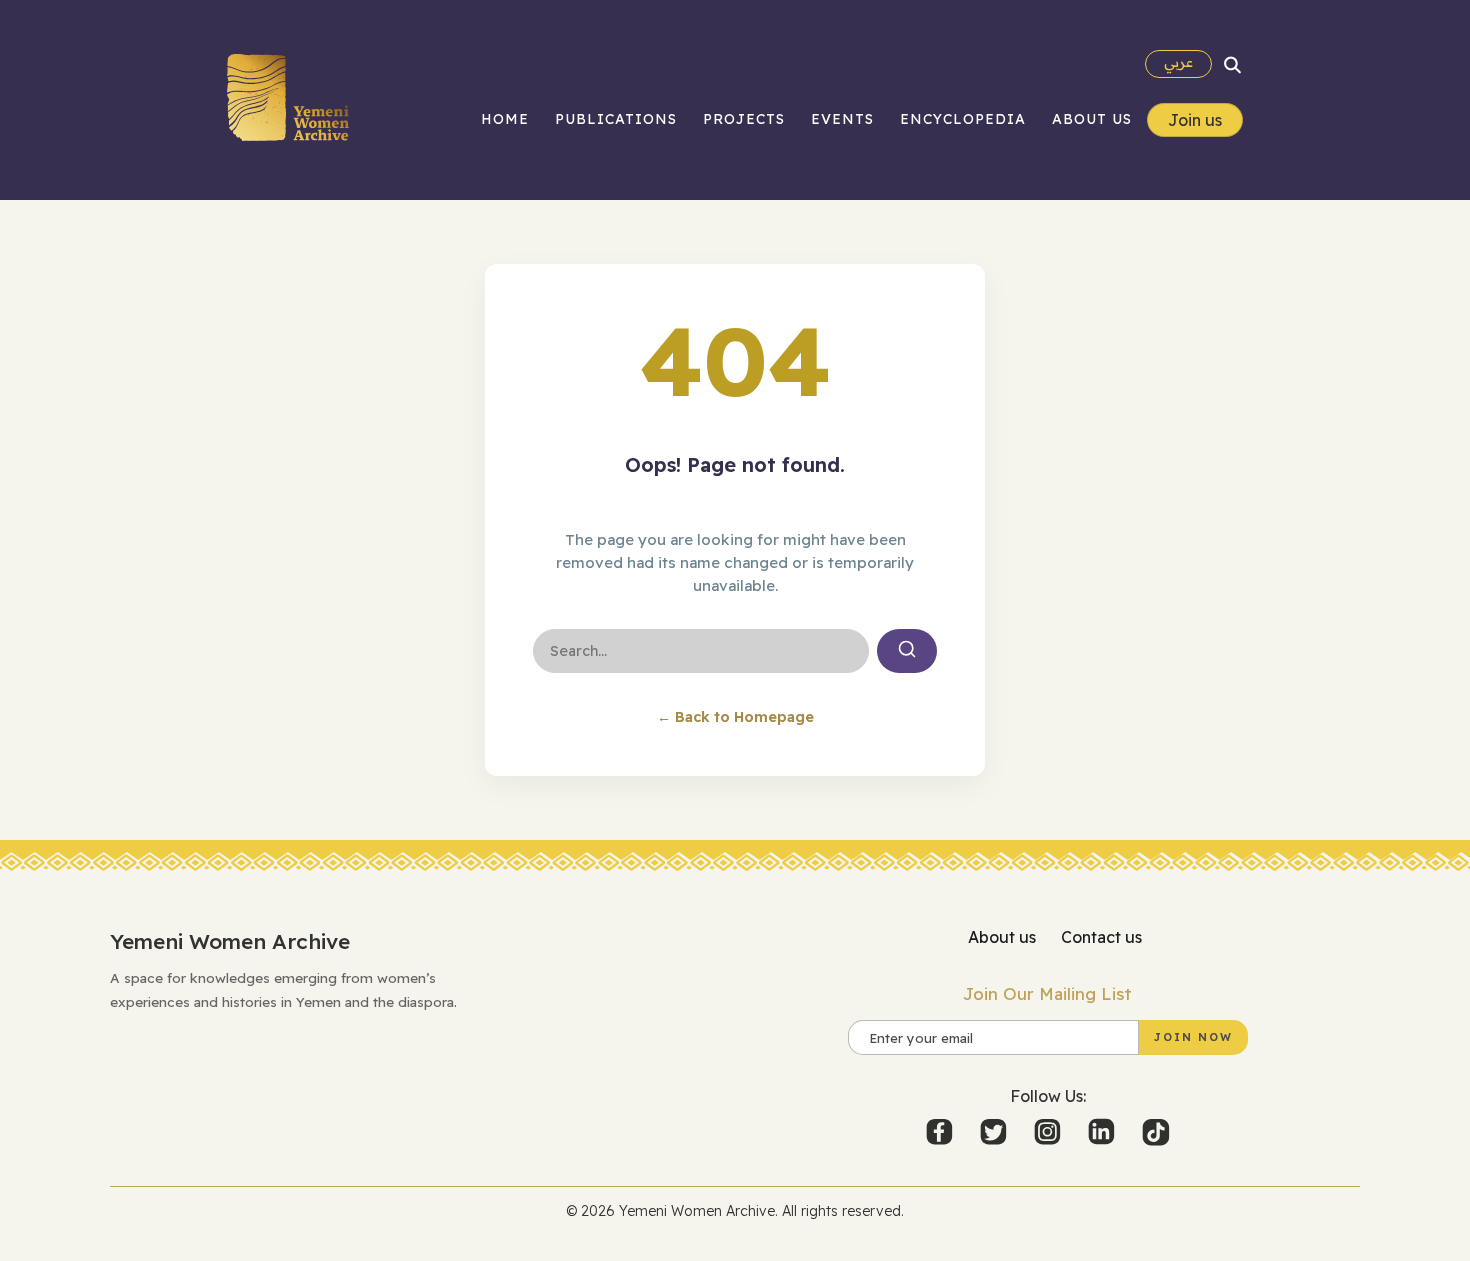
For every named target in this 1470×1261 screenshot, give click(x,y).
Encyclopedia (963, 119)
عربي (1178, 62)
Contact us (1101, 937)
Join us (1195, 120)
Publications (616, 119)
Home (505, 119)
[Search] (1232, 63)
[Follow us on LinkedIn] (1103, 1131)
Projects (744, 119)
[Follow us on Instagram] (1049, 1131)
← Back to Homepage (735, 717)
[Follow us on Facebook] (941, 1131)
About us (1092, 119)
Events (842, 119)
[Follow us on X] (995, 1131)
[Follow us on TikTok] (1156, 1132)
